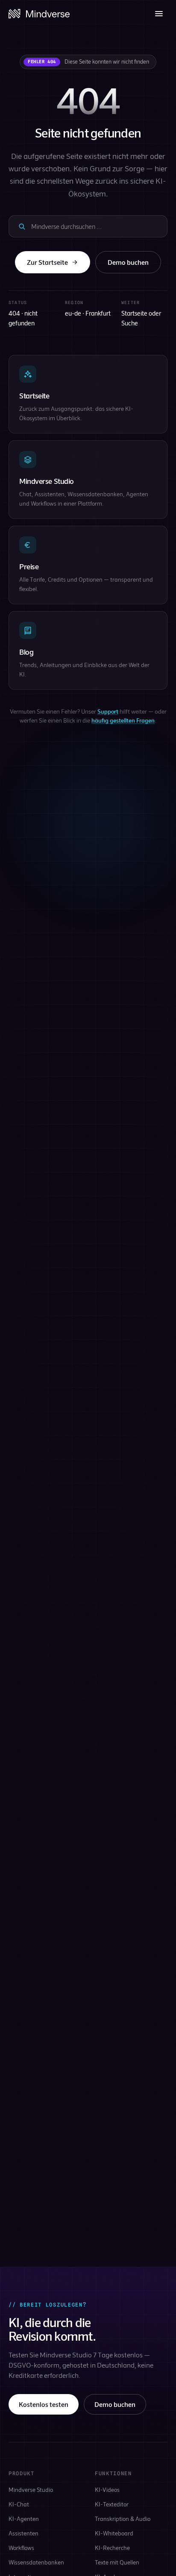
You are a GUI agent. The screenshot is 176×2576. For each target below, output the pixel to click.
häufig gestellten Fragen (123, 720)
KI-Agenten (24, 2519)
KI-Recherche (112, 2548)
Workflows (21, 2548)
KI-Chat (19, 2504)
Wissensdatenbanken (36, 2562)
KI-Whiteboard (114, 2533)
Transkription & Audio (123, 2519)
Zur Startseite (47, 262)
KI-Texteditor (112, 2504)
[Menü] (159, 14)
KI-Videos (107, 2490)
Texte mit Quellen (117, 2562)
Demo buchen (128, 262)
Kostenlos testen (44, 2404)
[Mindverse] (39, 14)
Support (108, 711)
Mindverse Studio (31, 2490)
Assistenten (23, 2533)
